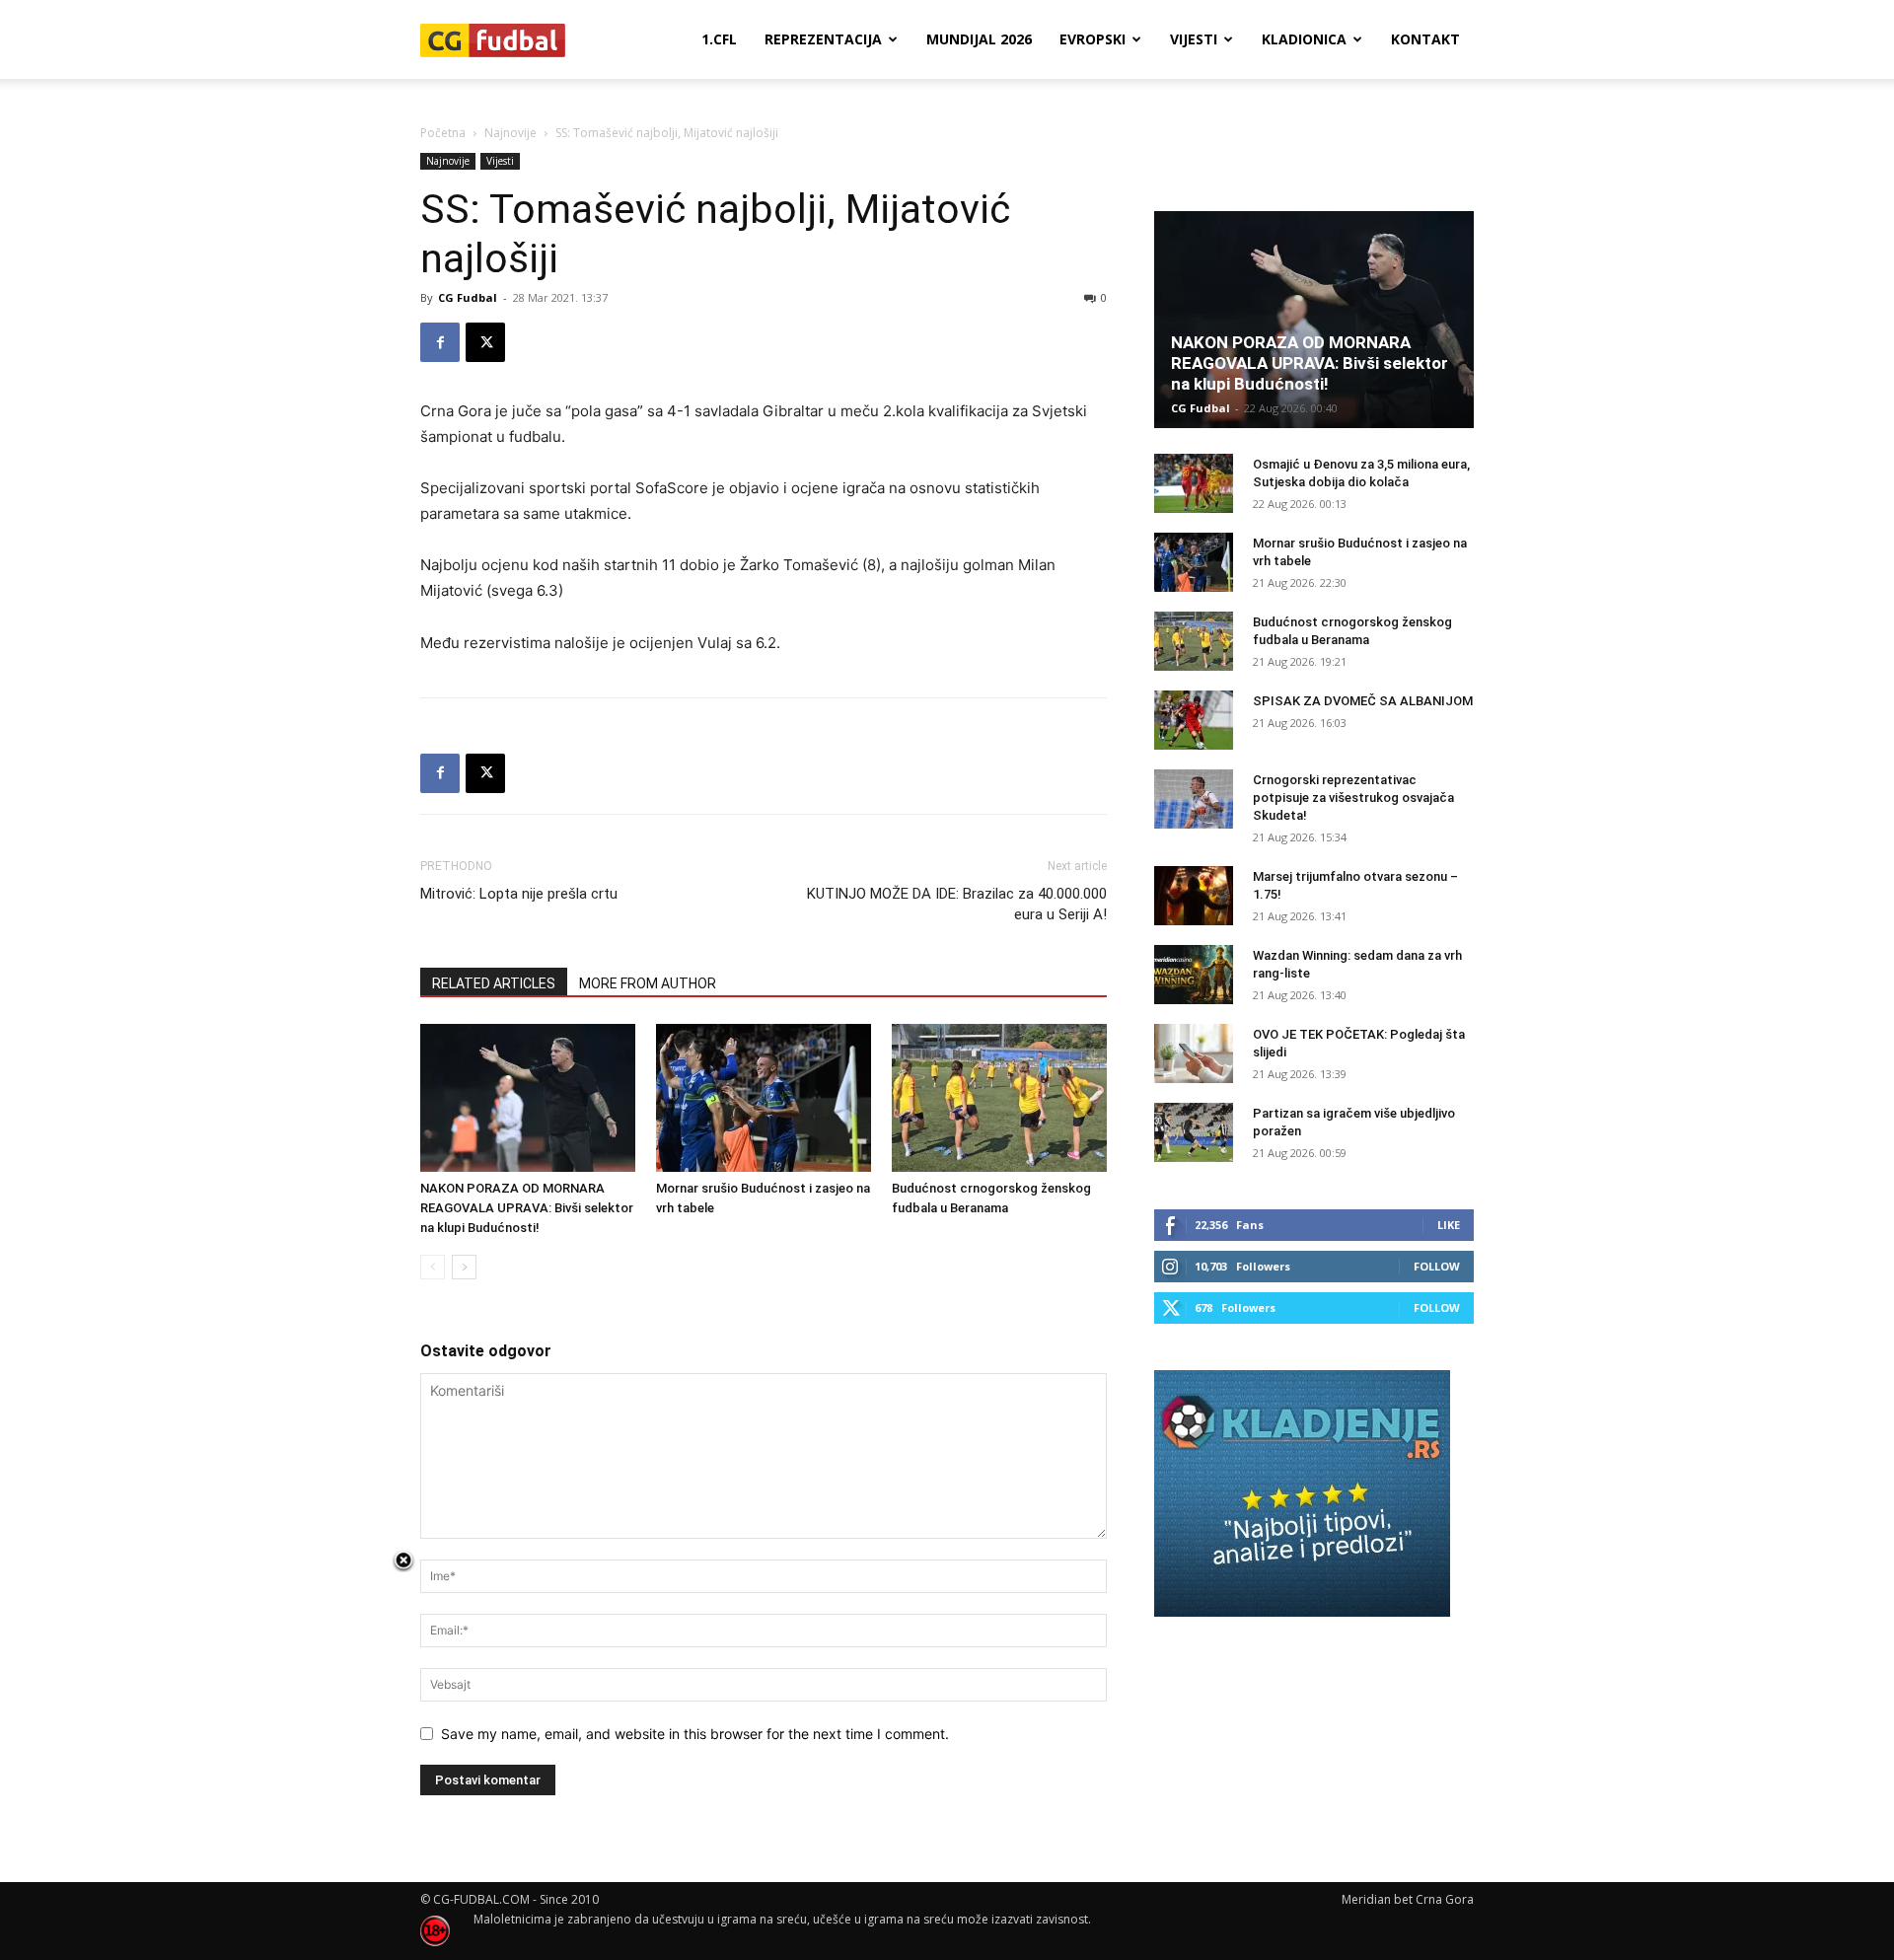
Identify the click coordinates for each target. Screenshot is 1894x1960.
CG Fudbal (468, 297)
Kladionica (1304, 39)
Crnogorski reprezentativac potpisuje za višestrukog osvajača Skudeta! (1353, 798)
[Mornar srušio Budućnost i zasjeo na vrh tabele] (764, 1098)
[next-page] (464, 1267)
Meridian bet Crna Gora (1408, 1899)
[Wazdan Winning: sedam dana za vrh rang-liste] (1194, 975)
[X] (485, 342)
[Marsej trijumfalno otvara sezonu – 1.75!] (1194, 896)
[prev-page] (433, 1267)
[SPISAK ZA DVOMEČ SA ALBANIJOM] (1194, 720)
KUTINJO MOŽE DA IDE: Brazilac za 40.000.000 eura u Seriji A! (957, 904)
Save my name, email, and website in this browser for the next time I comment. (695, 1734)
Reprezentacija (823, 39)
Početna (443, 133)
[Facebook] (440, 342)
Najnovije (510, 133)
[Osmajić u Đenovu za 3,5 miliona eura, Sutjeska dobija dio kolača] (1194, 483)
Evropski (1093, 39)
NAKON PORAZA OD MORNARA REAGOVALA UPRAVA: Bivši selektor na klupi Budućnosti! (527, 1208)
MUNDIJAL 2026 (979, 39)
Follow (1437, 1266)
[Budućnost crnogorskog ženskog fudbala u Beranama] (999, 1098)
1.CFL (719, 39)
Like (1449, 1225)
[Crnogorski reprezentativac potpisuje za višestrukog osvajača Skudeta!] (1194, 799)
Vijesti (1194, 39)
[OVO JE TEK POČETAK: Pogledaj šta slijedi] (1194, 1053)
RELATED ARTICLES (494, 983)
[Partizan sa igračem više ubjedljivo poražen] (1194, 1132)
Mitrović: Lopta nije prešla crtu (519, 894)
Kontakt (1425, 39)
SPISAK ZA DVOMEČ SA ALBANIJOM (1363, 701)
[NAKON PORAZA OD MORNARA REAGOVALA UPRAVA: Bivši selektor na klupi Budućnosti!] (528, 1098)
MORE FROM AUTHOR (648, 983)
